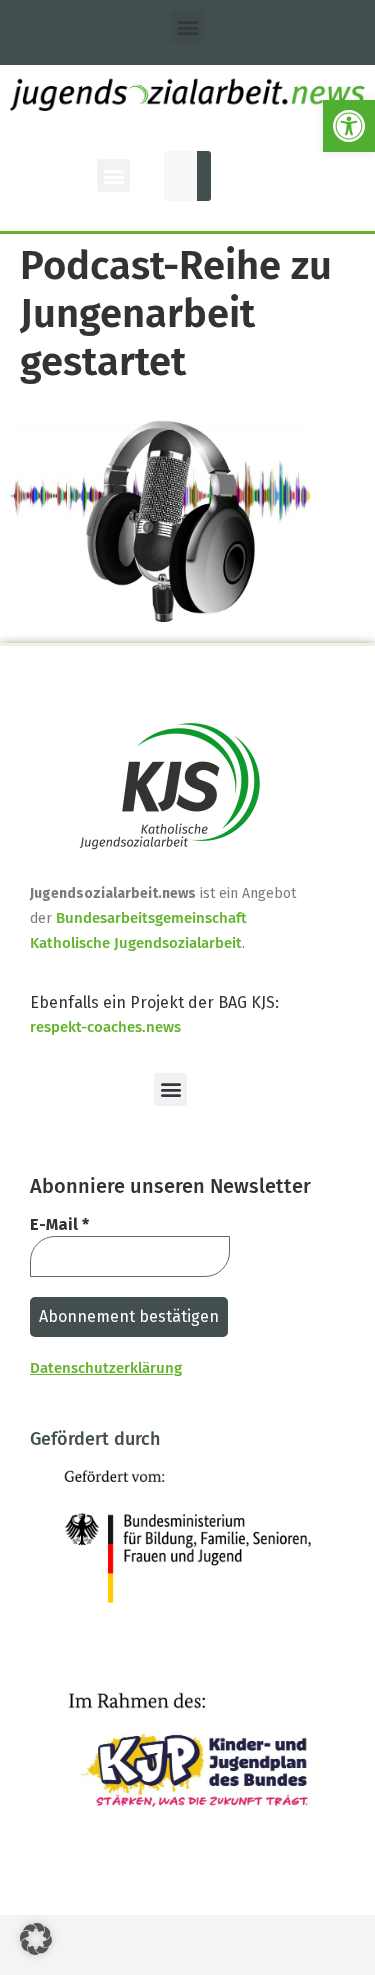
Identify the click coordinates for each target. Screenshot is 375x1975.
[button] (349, 126)
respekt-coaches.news (105, 1027)
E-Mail (59, 1224)
